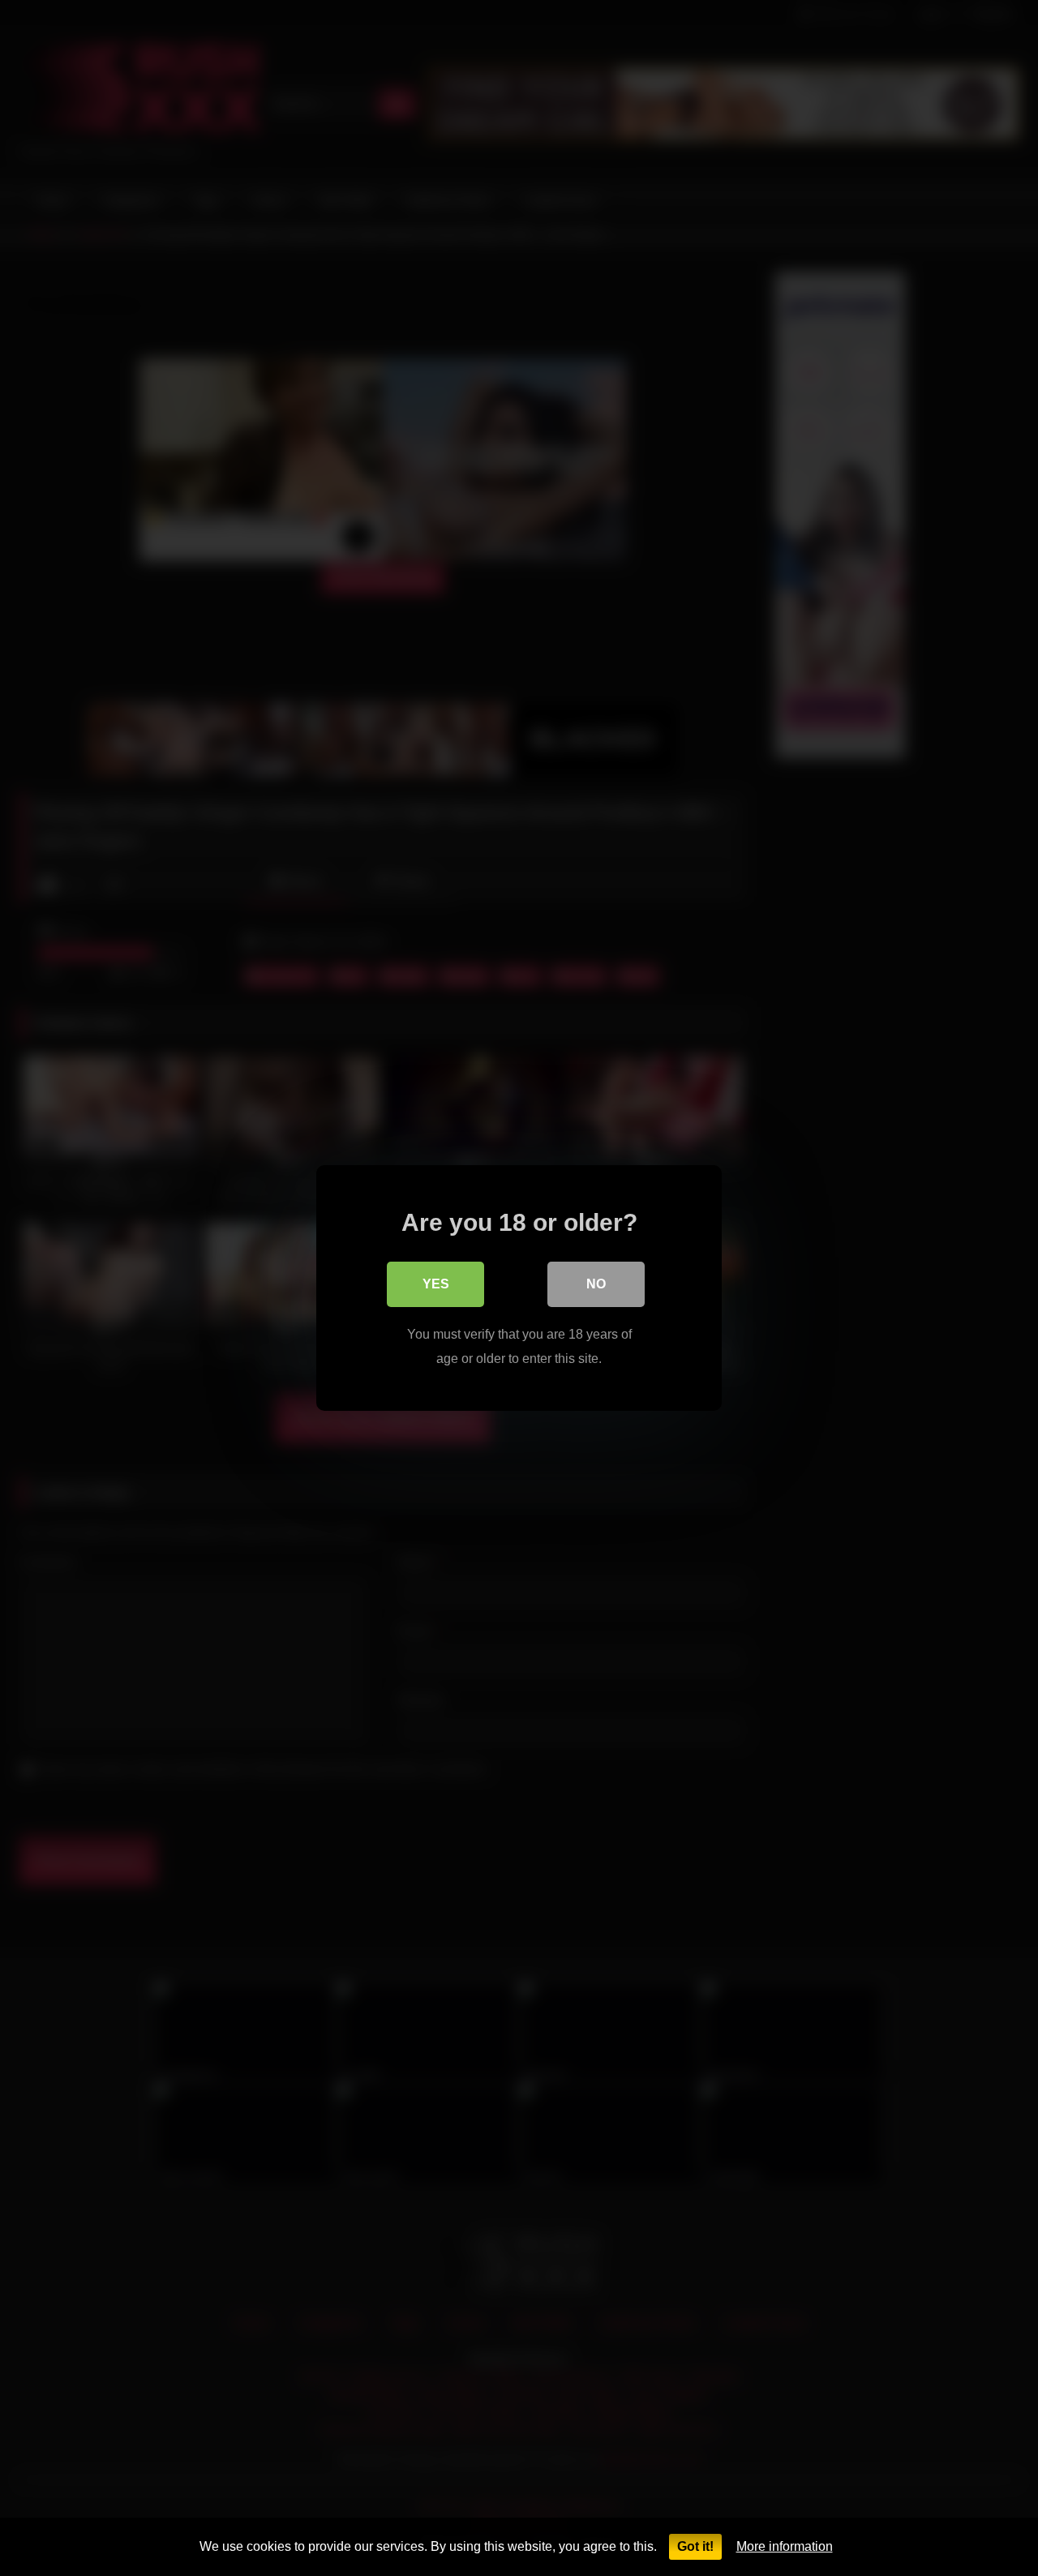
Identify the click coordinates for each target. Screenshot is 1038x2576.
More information (785, 2546)
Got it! (695, 2546)
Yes (436, 1284)
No (596, 1284)
